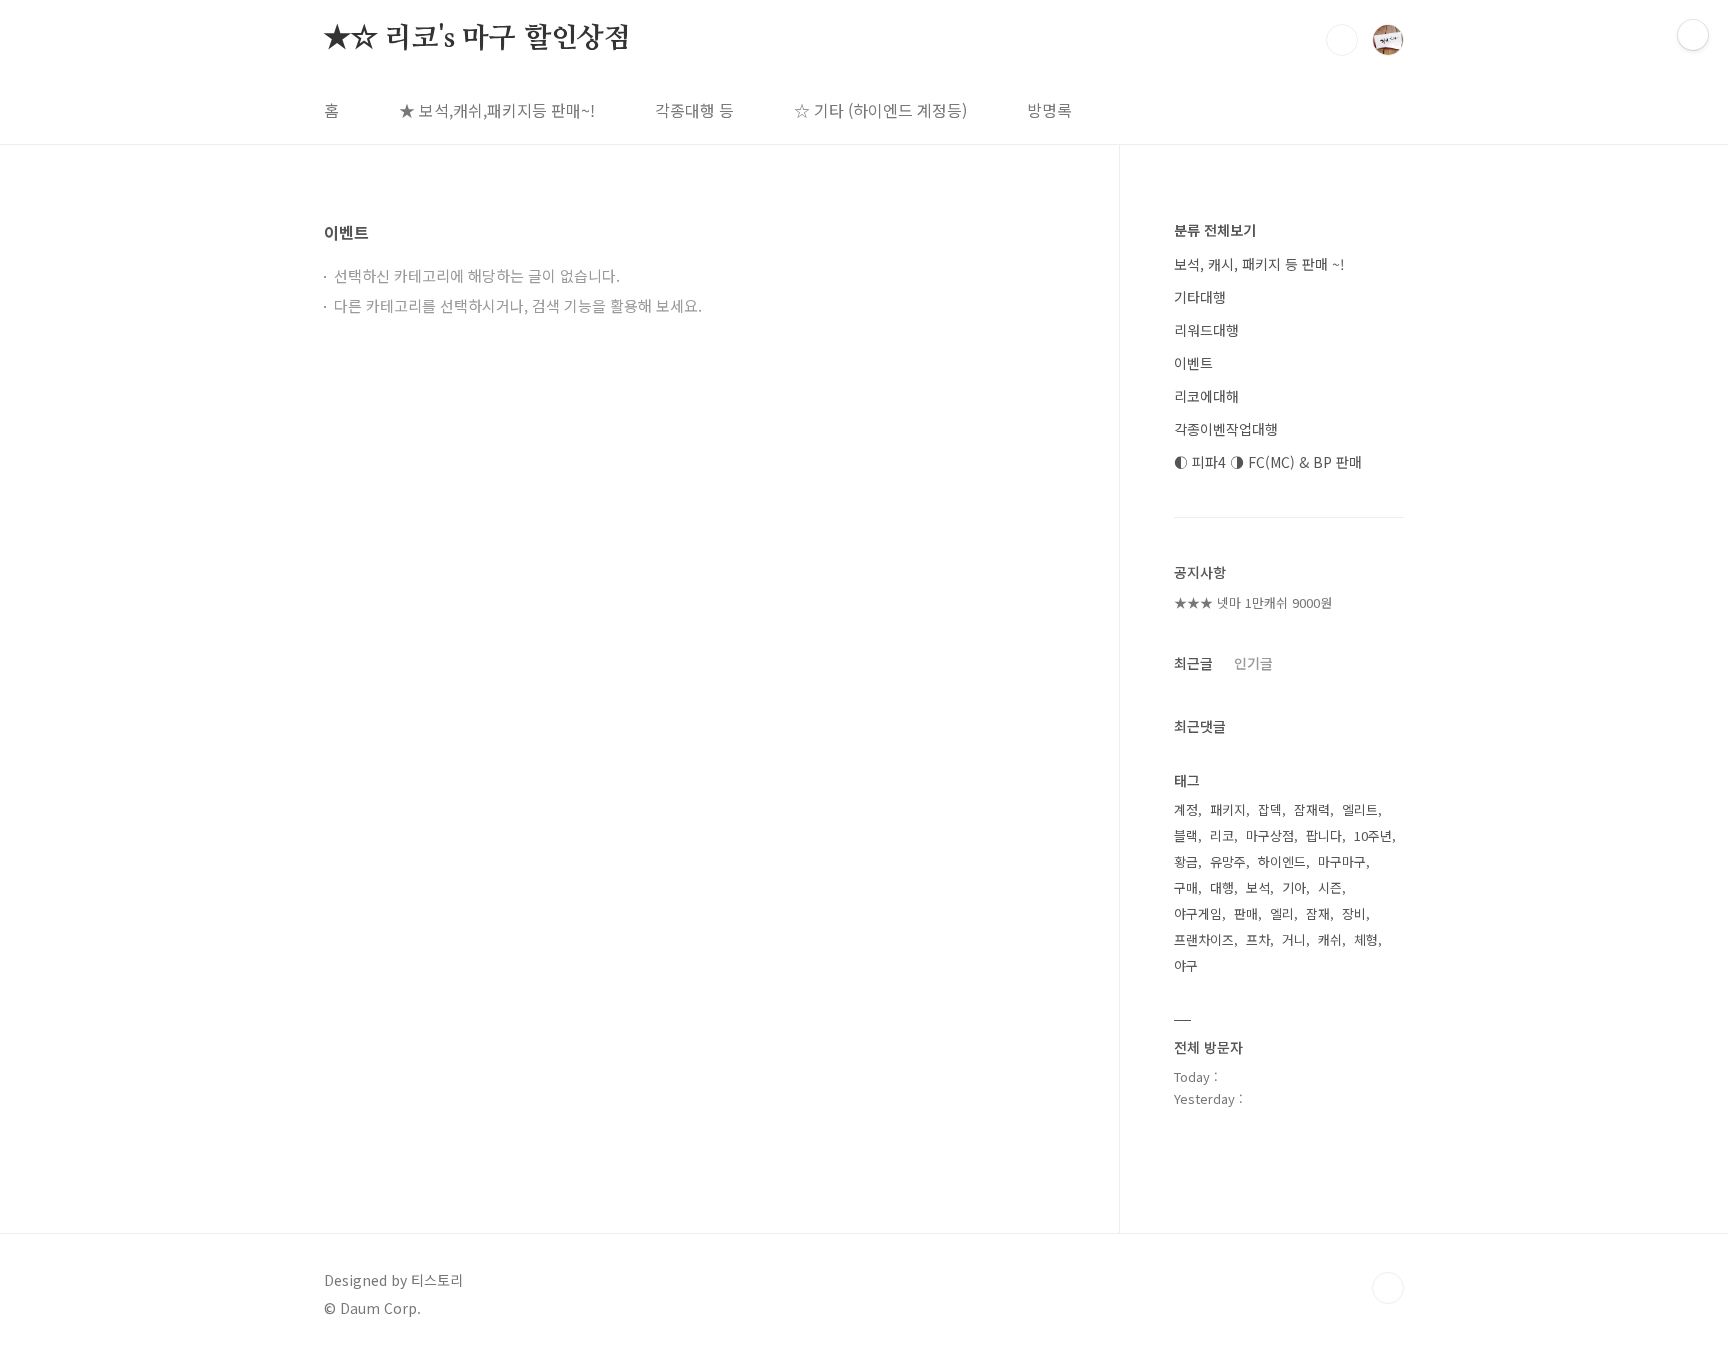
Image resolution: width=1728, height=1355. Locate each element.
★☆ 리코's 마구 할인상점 (477, 39)
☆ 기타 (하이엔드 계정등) (880, 110)
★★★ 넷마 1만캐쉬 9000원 (1253, 602)
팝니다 (1324, 835)
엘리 (1282, 913)
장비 (1354, 913)
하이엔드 (1282, 861)
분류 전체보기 (1215, 230)
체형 (1366, 939)
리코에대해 (1206, 396)
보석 (1258, 887)
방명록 (1049, 110)
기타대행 (1200, 297)
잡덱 (1270, 809)
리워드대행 (1206, 330)
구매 (1186, 887)
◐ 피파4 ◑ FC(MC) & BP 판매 (1268, 462)
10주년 (1373, 835)
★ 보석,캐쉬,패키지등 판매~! (497, 110)
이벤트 (1193, 363)
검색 (1342, 40)
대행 (1222, 887)
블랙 (1186, 835)
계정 (1186, 809)
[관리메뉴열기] (1693, 35)
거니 (1294, 939)
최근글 (1193, 663)
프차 (1258, 939)
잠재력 (1312, 809)
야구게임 (1198, 913)
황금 (1186, 861)
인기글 (1253, 663)
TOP (1388, 1288)
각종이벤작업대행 (1226, 429)
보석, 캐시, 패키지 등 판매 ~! (1259, 264)
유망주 (1228, 861)
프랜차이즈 (1204, 939)
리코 (1222, 835)
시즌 (1330, 887)
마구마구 (1342, 861)
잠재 (1318, 913)
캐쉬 (1330, 939)
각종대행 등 (694, 110)
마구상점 (1270, 835)
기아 (1294, 887)
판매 (1246, 913)
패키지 (1228, 809)
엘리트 (1360, 809)
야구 (1186, 965)
